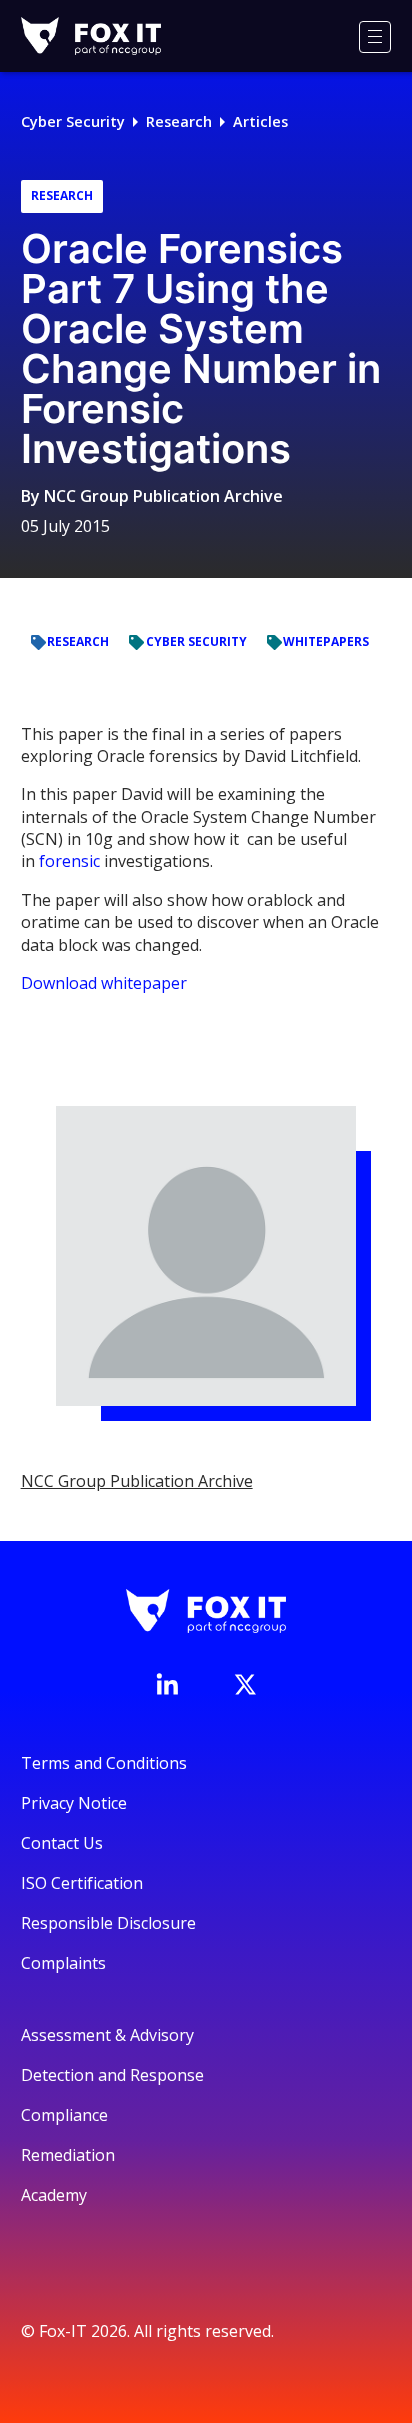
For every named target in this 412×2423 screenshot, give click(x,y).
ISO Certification (82, 1883)
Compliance (64, 2115)
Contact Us (62, 1843)
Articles (260, 121)
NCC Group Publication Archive (163, 496)
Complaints (63, 1963)
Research (179, 121)
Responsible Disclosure (108, 1923)
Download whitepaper (104, 983)
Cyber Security (73, 121)
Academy (54, 2195)
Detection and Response (112, 2075)
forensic (69, 861)
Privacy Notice (74, 1803)
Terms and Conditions (104, 1763)
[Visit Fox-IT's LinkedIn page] (167, 1684)
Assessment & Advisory (107, 2035)
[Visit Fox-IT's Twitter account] (245, 1684)
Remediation (68, 2155)
